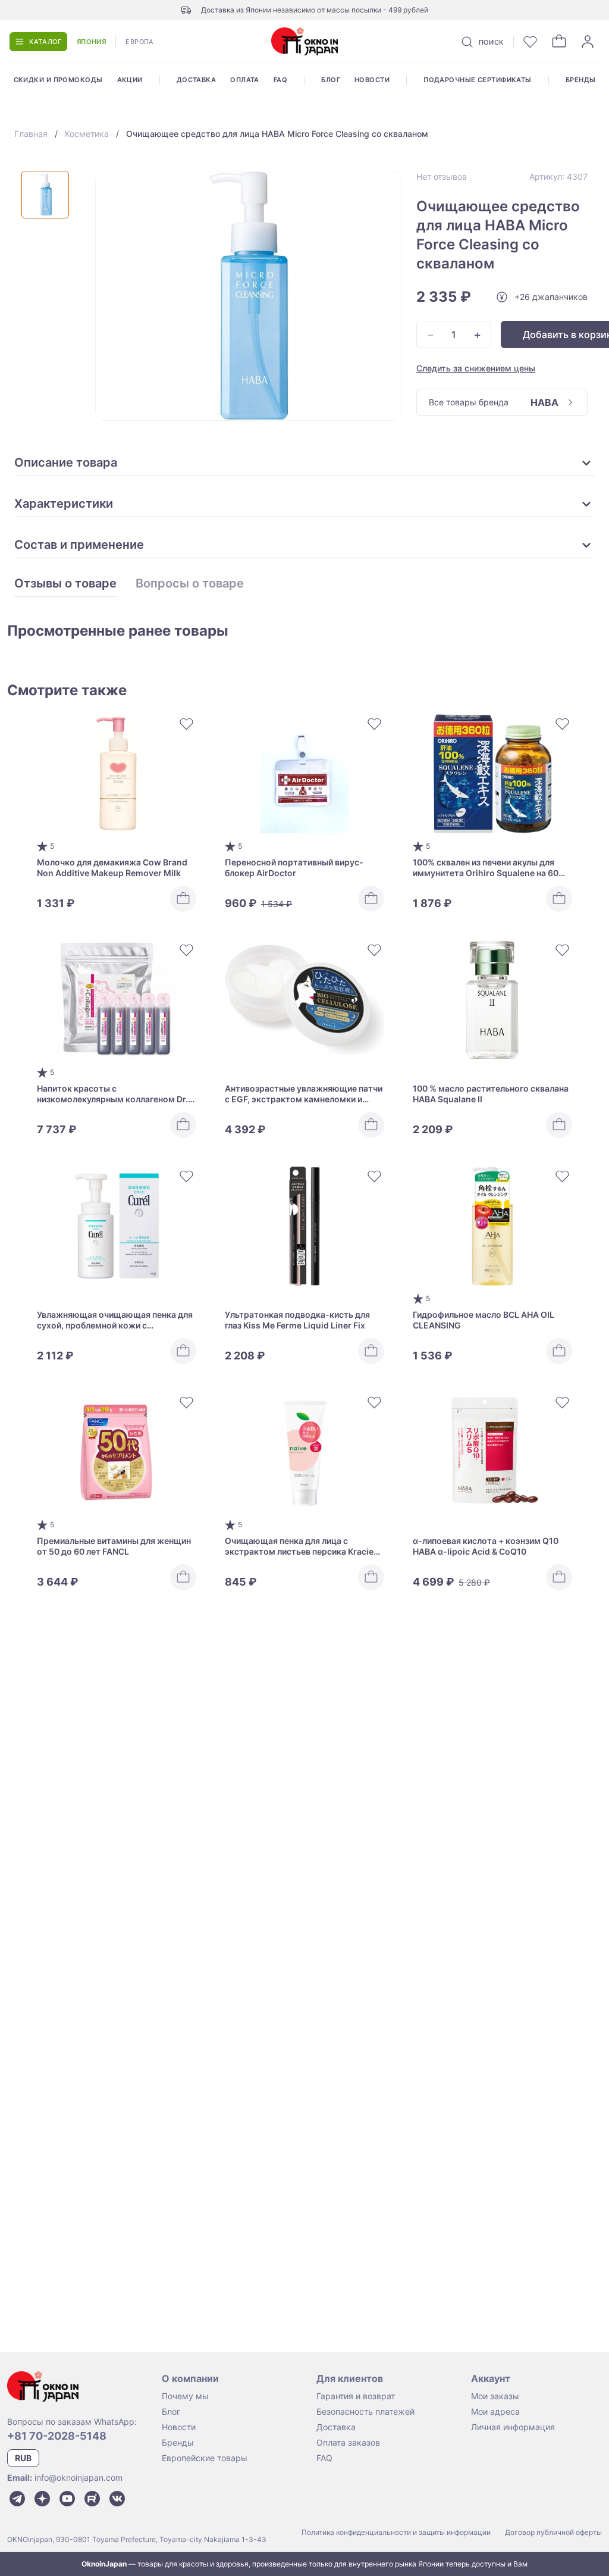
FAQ (280, 80)
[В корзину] (183, 899)
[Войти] (588, 42)
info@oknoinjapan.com (79, 2477)
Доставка (197, 80)
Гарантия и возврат (356, 2396)
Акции (130, 80)
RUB (23, 2458)
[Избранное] (530, 42)
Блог (331, 80)
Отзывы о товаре (65, 584)
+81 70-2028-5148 (57, 2436)
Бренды (581, 80)
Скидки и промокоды (58, 80)
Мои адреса (495, 2411)
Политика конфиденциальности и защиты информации (396, 2532)
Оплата (245, 80)
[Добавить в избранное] (187, 724)
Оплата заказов (348, 2442)
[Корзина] (559, 42)
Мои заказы (495, 2396)
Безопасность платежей (365, 2411)
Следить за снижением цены (476, 368)
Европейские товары (205, 2458)
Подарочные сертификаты (478, 80)
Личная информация (513, 2427)
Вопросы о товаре (190, 584)
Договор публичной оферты (553, 2532)
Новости (372, 80)
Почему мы (185, 2396)
